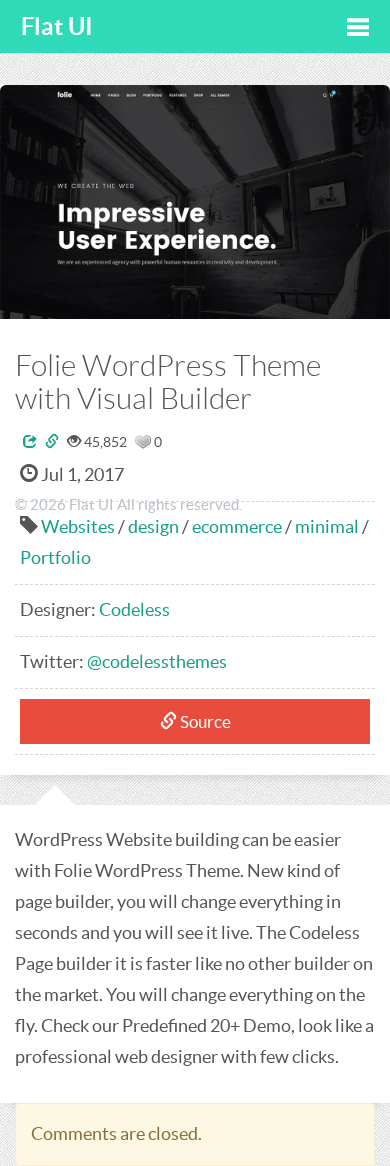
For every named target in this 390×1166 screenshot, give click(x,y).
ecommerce (237, 526)
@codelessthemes (157, 661)
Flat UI (57, 26)
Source (204, 721)
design (153, 526)
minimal (327, 526)
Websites (78, 526)
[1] (143, 442)
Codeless (134, 609)
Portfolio (55, 557)
